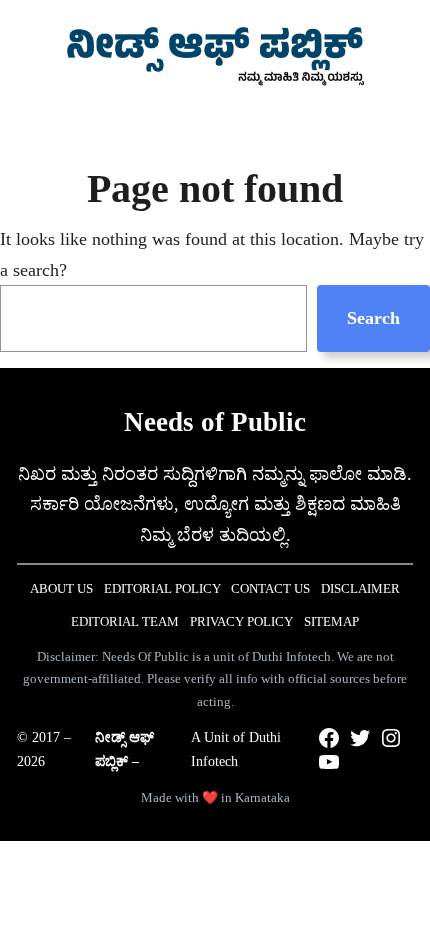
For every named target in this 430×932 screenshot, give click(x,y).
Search (373, 318)
